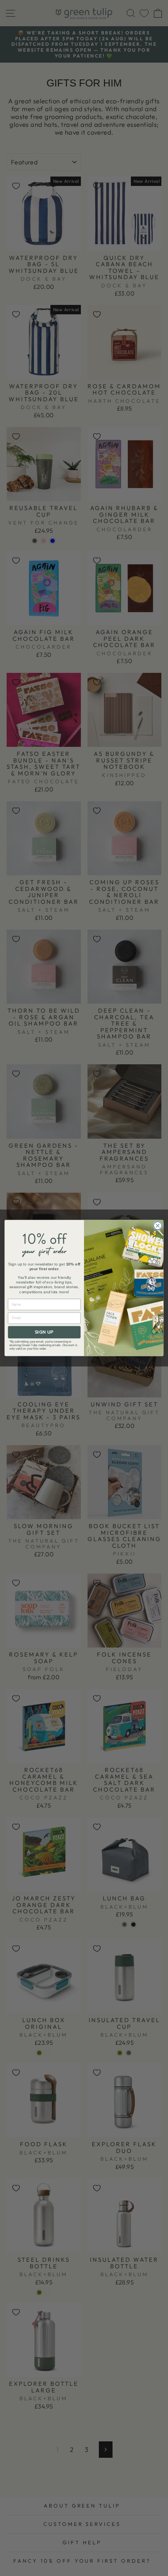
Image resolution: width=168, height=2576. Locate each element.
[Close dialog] (157, 1226)
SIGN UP (44, 1332)
